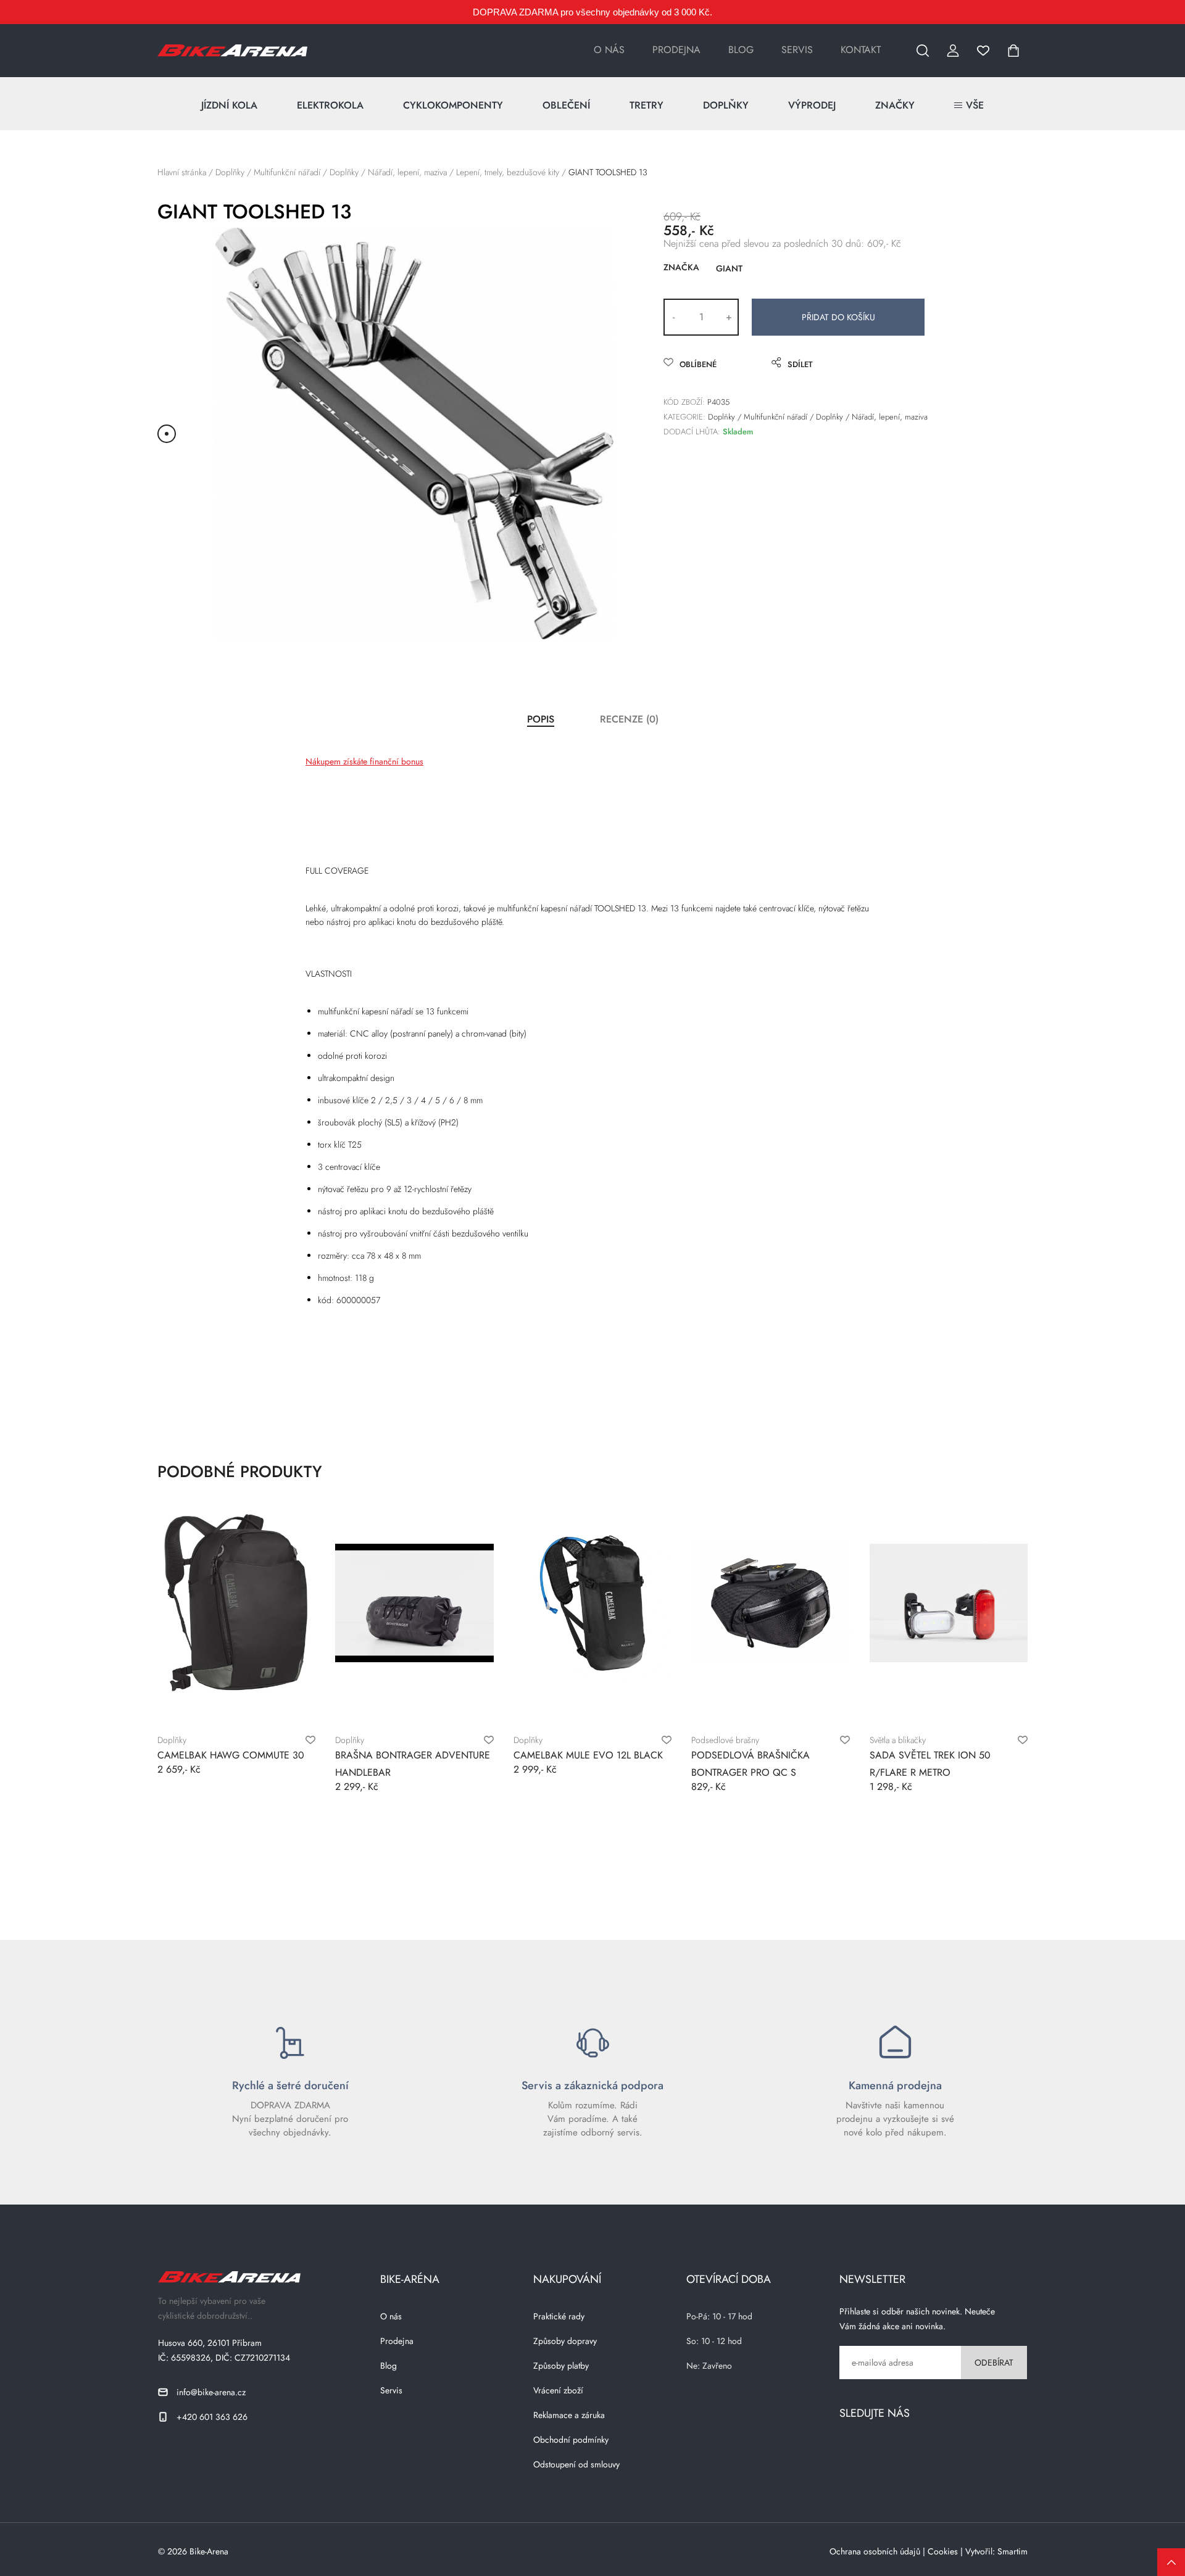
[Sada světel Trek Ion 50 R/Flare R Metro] (949, 1603)
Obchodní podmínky (571, 2440)
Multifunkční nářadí (287, 172)
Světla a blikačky (898, 1740)
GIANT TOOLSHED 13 (608, 172)
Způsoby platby (561, 2366)
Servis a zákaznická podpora (592, 2085)
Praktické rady (559, 2316)
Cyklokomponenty (453, 105)
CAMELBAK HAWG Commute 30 (231, 1755)
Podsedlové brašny (725, 1740)
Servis (797, 50)
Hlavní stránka (182, 172)
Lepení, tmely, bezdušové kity (508, 172)
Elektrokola (330, 105)
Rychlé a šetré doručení (290, 2085)
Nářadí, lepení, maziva (407, 172)
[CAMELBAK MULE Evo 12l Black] (592, 1603)
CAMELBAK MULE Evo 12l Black (588, 1755)
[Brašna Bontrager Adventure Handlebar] (414, 1603)
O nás (609, 50)
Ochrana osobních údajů (875, 2551)
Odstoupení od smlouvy (576, 2464)
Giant (729, 268)
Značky (895, 105)
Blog (741, 50)
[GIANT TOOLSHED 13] (414, 433)
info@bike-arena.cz (211, 2392)
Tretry (647, 105)
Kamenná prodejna (895, 2085)
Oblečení (566, 105)
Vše (975, 105)
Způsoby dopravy (565, 2341)
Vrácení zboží (558, 2390)
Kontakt (861, 50)
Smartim (1012, 2551)
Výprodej (812, 105)
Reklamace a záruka (569, 2415)
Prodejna (676, 50)
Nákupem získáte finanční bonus (364, 761)
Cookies (943, 2551)
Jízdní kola (229, 105)
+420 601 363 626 (212, 2417)
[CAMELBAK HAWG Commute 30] (236, 1603)
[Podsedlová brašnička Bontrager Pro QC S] (770, 1603)
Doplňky (726, 105)
